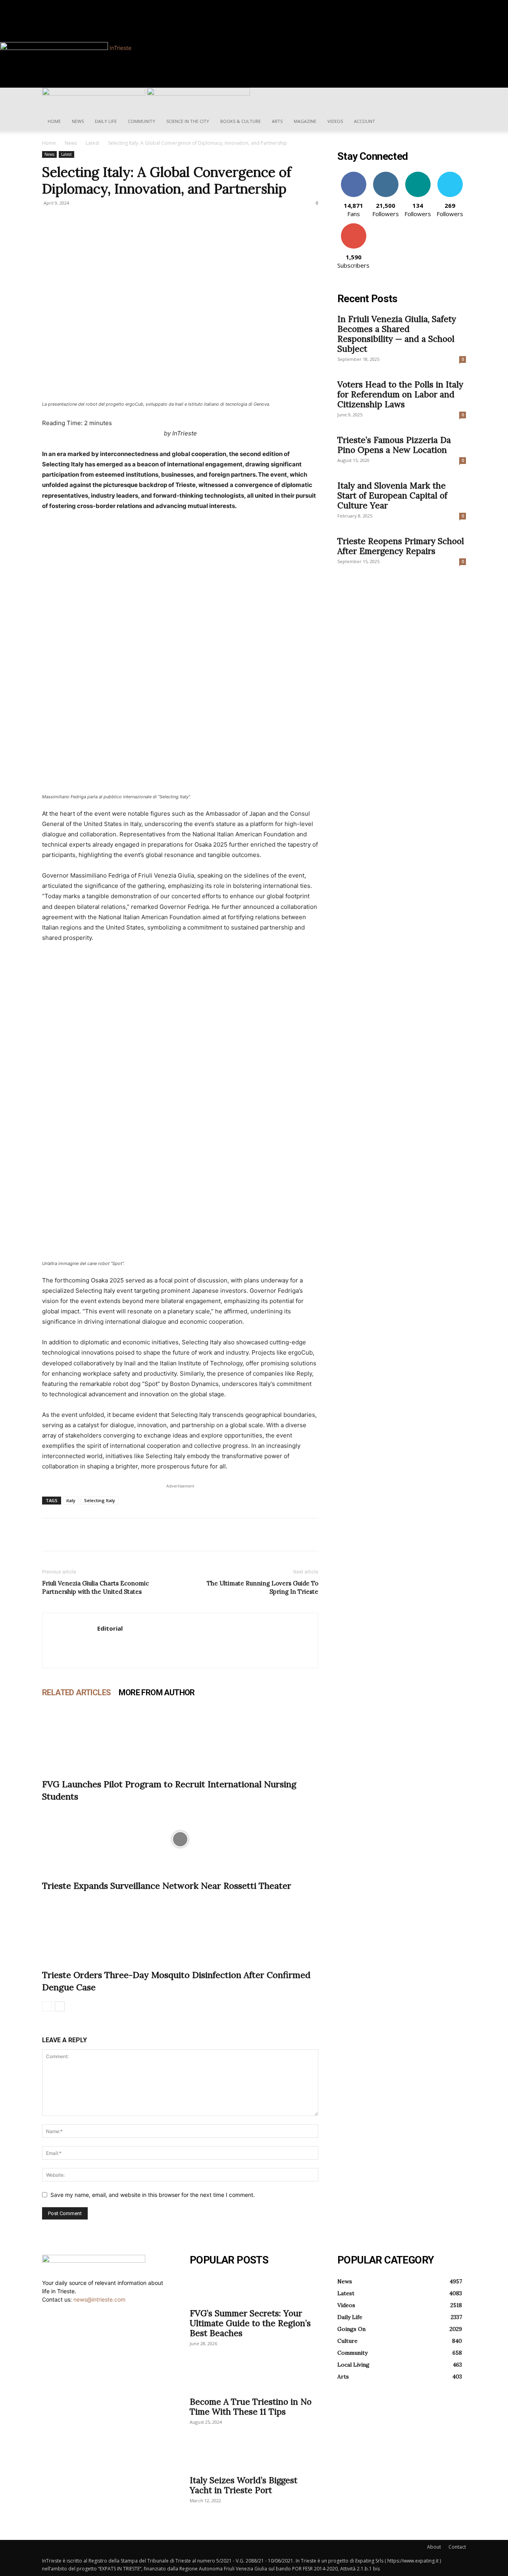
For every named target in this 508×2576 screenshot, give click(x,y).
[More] (123, 1535)
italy (71, 1500)
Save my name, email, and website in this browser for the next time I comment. (153, 2195)
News (78, 121)
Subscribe (354, 226)
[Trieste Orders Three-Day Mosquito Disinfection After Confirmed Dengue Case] (180, 1928)
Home (54, 121)
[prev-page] (47, 2006)
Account (365, 121)
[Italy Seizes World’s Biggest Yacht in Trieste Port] (254, 2456)
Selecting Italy (100, 1500)
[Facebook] (74, 4)
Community (141, 121)
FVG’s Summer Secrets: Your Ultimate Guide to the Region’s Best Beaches (250, 2323)
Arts (277, 121)
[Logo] (94, 93)
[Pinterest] (87, 1535)
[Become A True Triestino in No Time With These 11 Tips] (254, 2378)
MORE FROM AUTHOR (157, 1692)
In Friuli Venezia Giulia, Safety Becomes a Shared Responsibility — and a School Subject (397, 334)
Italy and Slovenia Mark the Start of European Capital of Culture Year (392, 495)
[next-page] (60, 2006)
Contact (457, 2547)
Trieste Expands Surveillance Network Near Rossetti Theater (167, 1886)
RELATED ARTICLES (76, 1692)
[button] (456, 98)
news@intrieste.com (99, 2299)
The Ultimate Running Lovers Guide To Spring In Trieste (263, 1587)
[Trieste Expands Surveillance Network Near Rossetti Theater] (180, 1839)
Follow (386, 175)
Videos (335, 121)
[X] (68, 1535)
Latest (92, 143)
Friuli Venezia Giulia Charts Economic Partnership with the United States (95, 1587)
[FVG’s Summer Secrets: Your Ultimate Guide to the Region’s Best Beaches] (254, 2289)
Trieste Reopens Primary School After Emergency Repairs (401, 546)
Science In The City (188, 121)
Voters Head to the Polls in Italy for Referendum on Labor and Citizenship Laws (400, 394)
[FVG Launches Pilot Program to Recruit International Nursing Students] (180, 1738)
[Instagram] (79, 4)
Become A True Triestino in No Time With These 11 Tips (251, 2407)
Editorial (110, 1628)
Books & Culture (241, 121)
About (434, 2547)
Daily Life (106, 121)
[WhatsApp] (105, 1535)
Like (353, 175)
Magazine (305, 121)
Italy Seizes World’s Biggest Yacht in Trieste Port (243, 2485)
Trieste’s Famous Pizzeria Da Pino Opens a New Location (394, 445)
